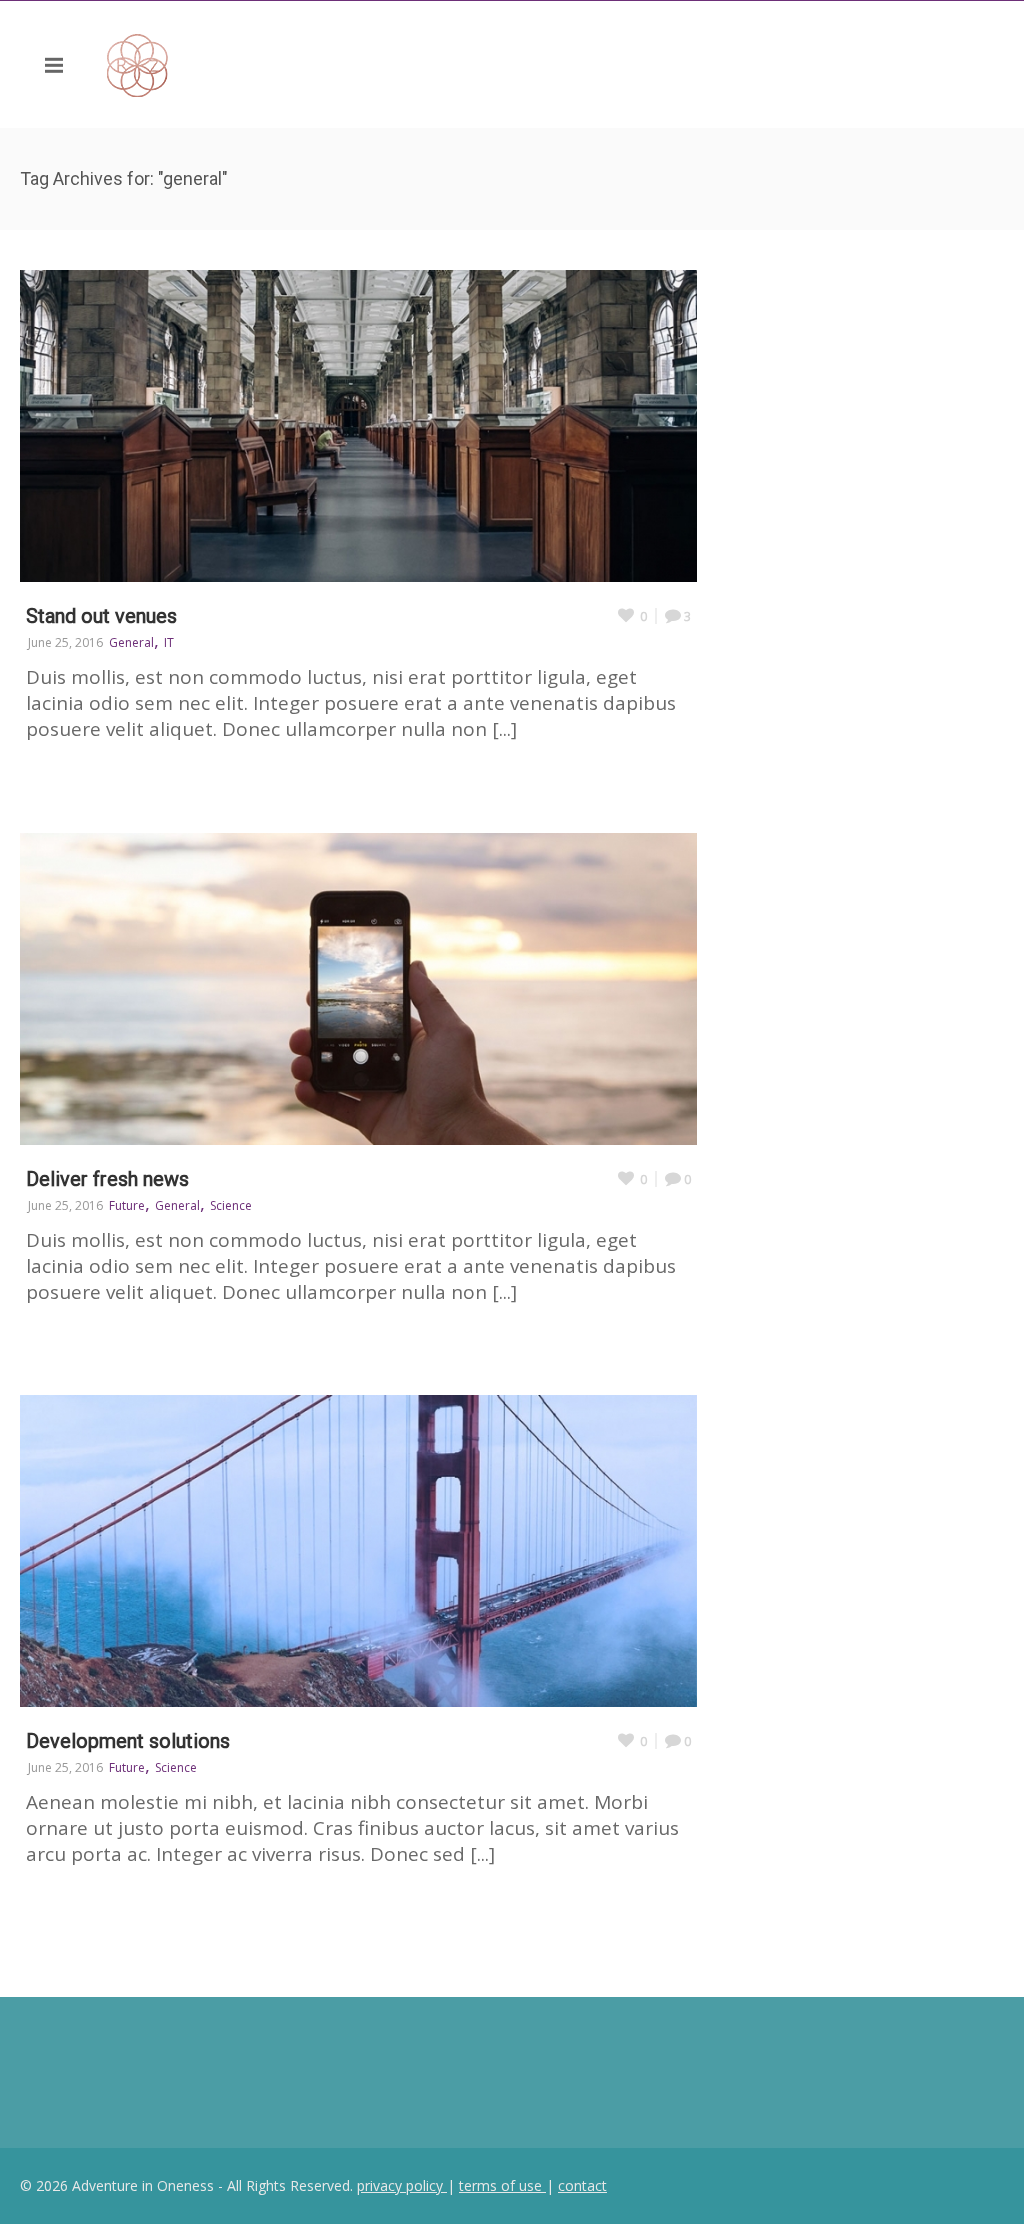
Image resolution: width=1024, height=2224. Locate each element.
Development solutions (128, 1741)
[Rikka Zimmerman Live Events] (241, 64)
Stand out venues (101, 616)
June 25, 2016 (65, 642)
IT (169, 642)
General (131, 642)
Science (231, 1205)
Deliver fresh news (107, 1179)
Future (127, 1205)
